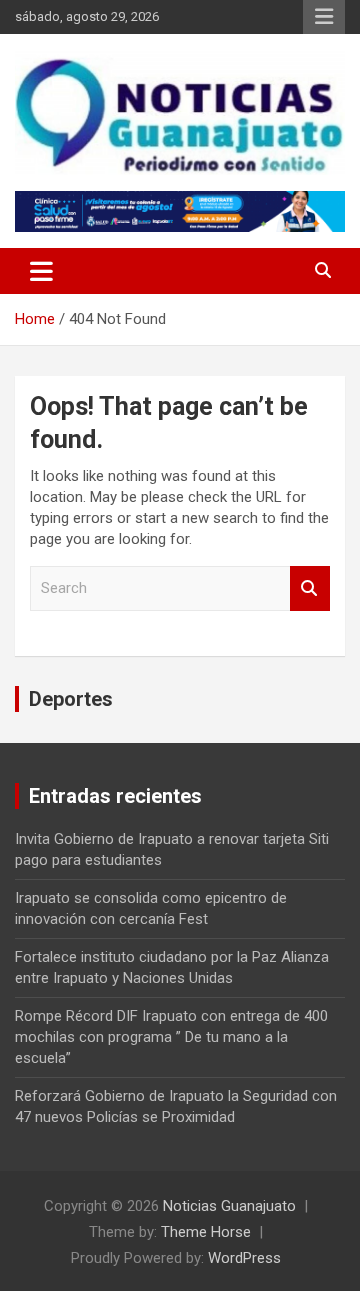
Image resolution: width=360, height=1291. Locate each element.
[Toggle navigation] (41, 271)
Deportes (71, 699)
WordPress (244, 1258)
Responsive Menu (324, 17)
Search (310, 588)
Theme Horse (206, 1232)
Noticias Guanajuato (229, 1206)
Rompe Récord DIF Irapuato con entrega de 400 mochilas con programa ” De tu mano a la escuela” (171, 1037)
